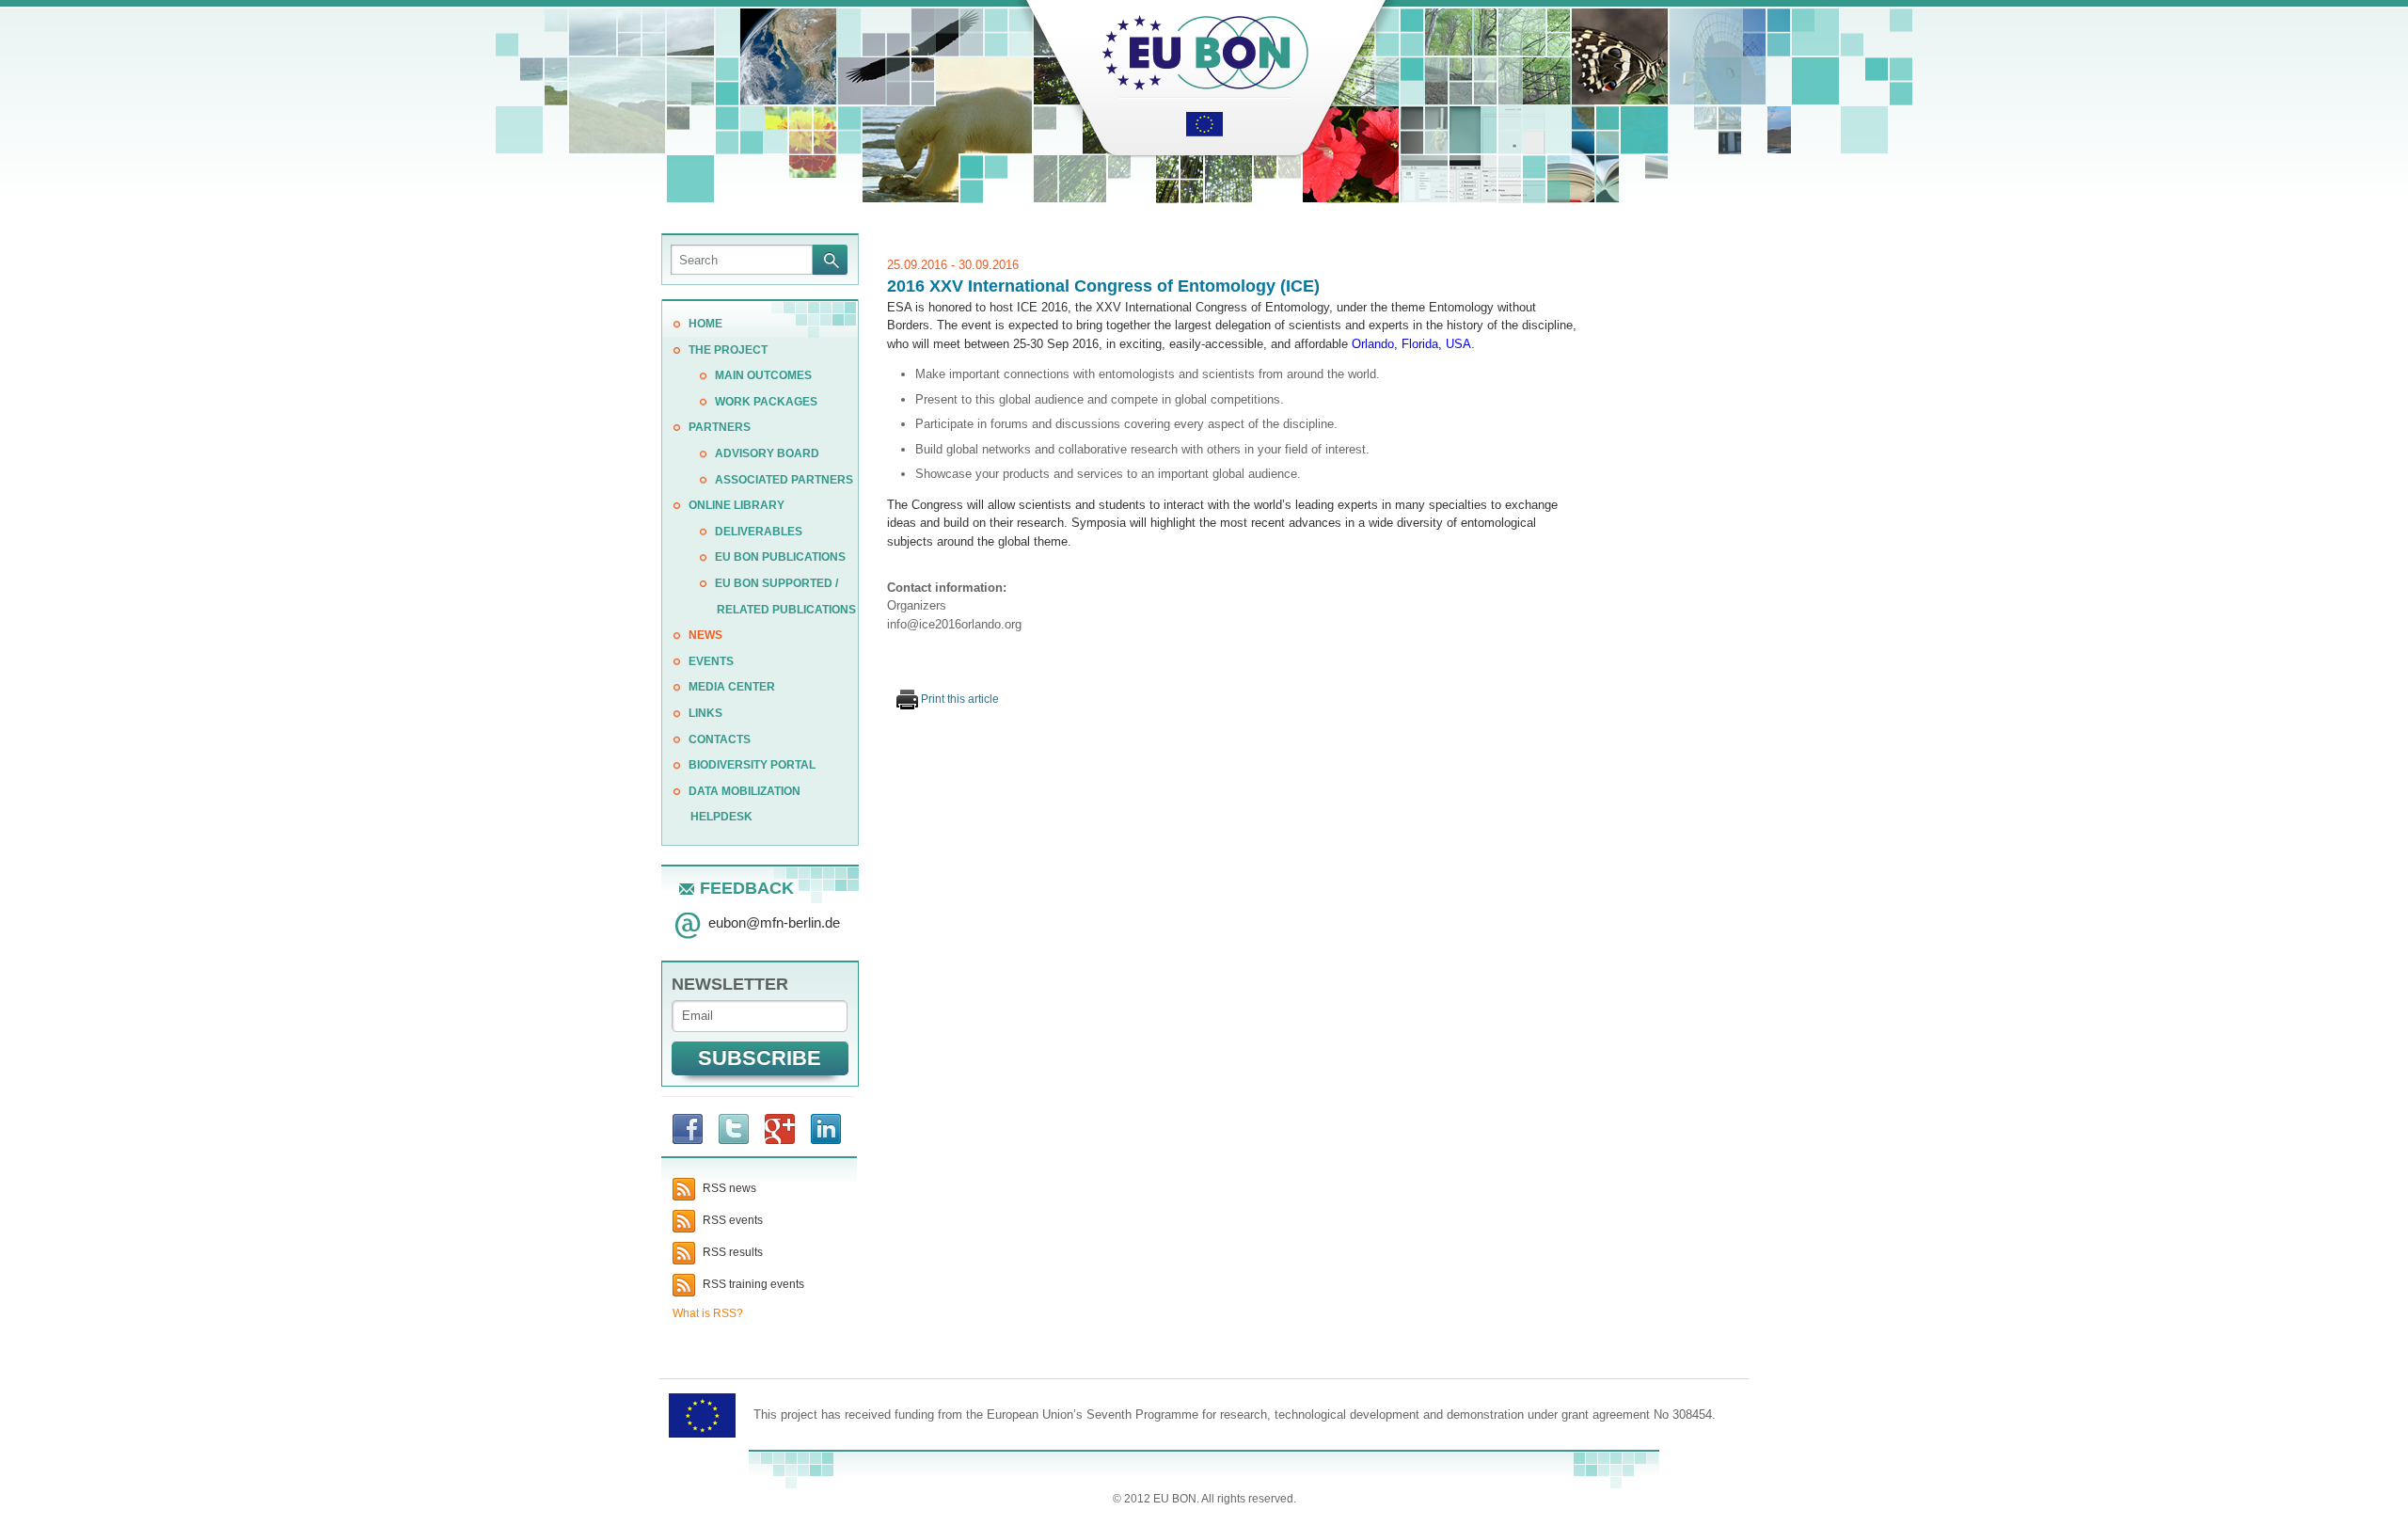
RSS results (731, 1252)
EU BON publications (780, 557)
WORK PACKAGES (766, 402)
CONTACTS (720, 739)
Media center (732, 687)
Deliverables (759, 532)
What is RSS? (708, 1313)
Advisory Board (767, 453)
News (705, 635)
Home (705, 324)
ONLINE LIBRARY (737, 505)
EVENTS (711, 661)
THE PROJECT (728, 350)
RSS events (731, 1220)
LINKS (705, 713)
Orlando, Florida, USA (1411, 344)
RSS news (728, 1188)
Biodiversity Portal (752, 765)
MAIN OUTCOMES (763, 375)
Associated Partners (784, 480)
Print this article (958, 699)
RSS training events (752, 1284)
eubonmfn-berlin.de (774, 922)
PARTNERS (720, 427)
